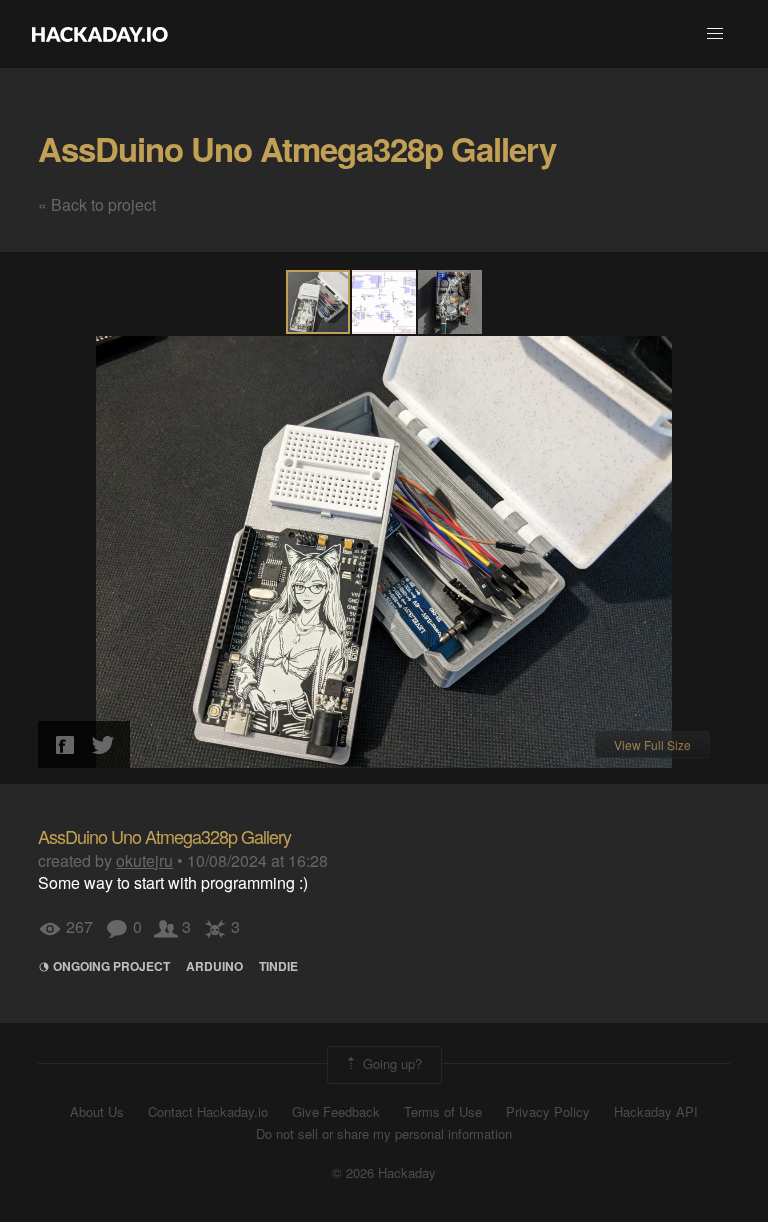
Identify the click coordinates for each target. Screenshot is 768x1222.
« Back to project (97, 204)
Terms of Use (443, 1112)
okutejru (144, 860)
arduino (214, 966)
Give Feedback (336, 1112)
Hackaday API (656, 1112)
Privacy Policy (548, 1112)
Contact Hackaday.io (208, 1112)
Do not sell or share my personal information (384, 1134)
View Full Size (652, 744)
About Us (97, 1112)
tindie (278, 966)
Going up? (390, 1062)
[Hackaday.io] (100, 34)
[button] (715, 34)
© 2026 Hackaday (384, 1173)
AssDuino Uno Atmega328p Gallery (297, 148)
